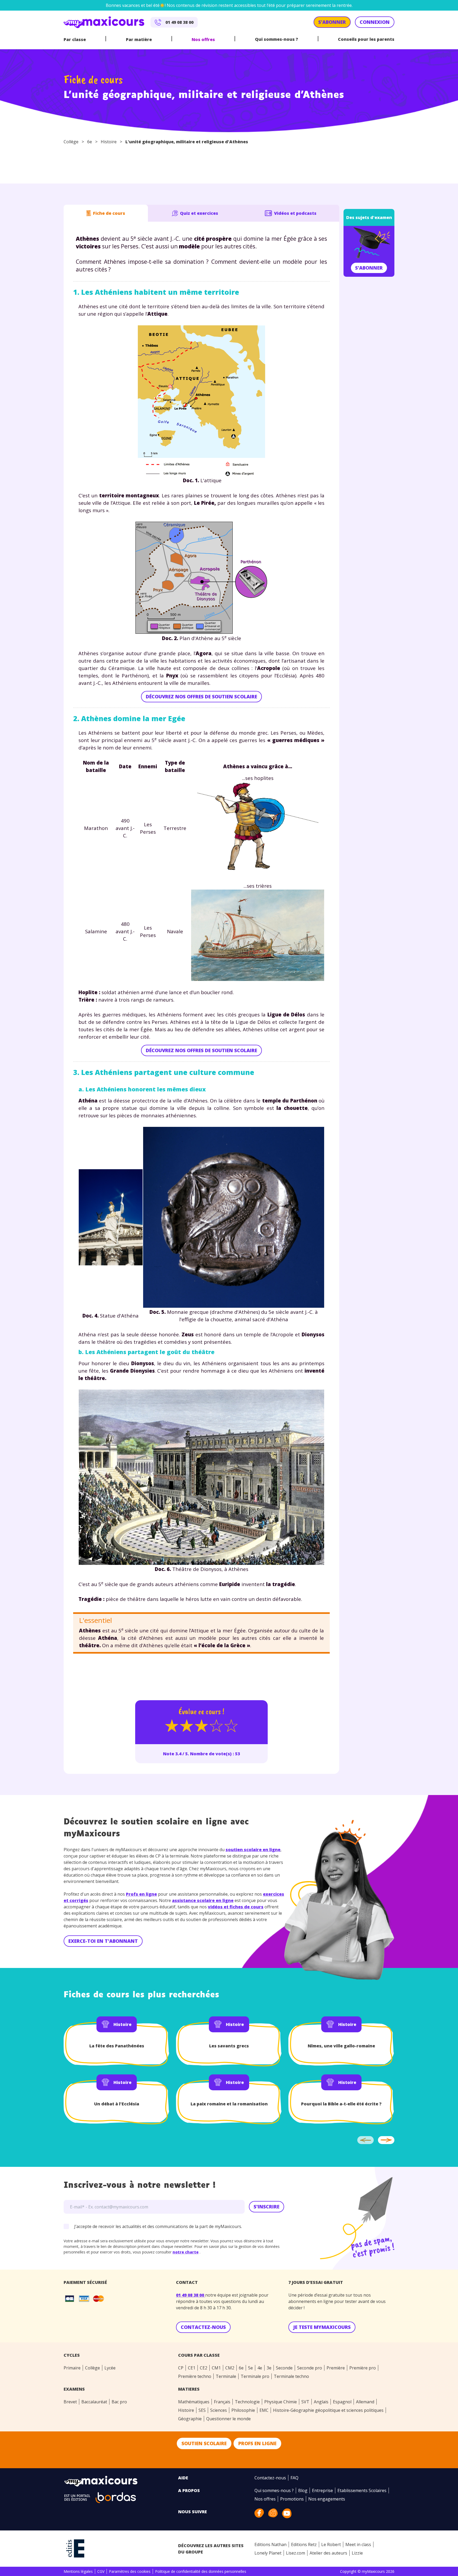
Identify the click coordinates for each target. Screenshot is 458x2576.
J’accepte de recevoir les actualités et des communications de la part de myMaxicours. (158, 2226)
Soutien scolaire (204, 2443)
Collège (71, 142)
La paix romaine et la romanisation (229, 2104)
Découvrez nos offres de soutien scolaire (201, 697)
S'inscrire (267, 2207)
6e (90, 142)
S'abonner (369, 268)
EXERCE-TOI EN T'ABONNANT (103, 1941)
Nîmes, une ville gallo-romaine (341, 2046)
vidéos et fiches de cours (236, 1907)
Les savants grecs (229, 2046)
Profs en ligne (141, 1894)
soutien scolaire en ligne (253, 1850)
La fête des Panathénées (117, 2046)
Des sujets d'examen (369, 217)
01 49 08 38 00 (191, 2295)
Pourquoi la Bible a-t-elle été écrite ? (341, 2104)
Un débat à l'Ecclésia (117, 2104)
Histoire (109, 142)
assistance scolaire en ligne (203, 1900)
